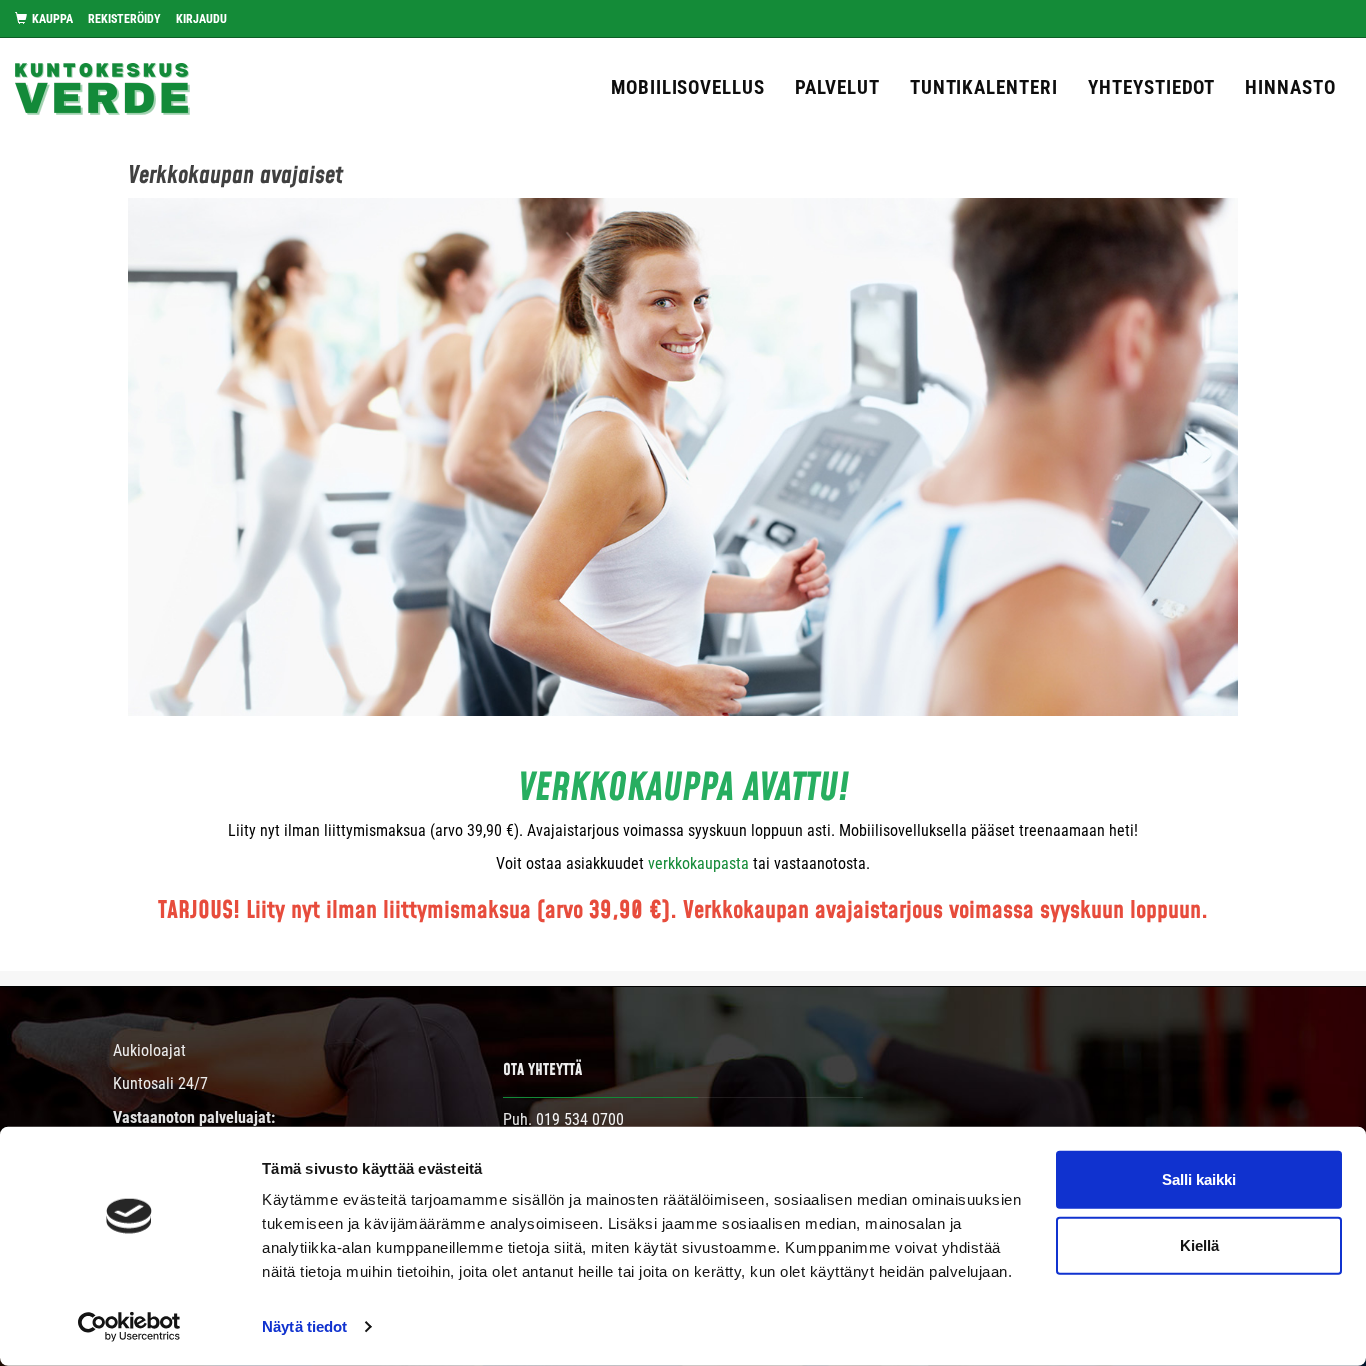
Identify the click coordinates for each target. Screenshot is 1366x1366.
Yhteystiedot (1151, 87)
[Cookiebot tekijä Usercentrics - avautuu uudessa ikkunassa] (129, 1327)
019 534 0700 (580, 1119)
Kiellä (1199, 1244)
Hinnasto (1290, 87)
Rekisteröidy (124, 19)
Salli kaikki (1199, 1179)
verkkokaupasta (698, 863)
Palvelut (837, 87)
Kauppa (52, 19)
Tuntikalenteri (984, 87)
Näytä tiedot (304, 1326)
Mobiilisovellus (688, 87)
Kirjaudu (201, 19)
